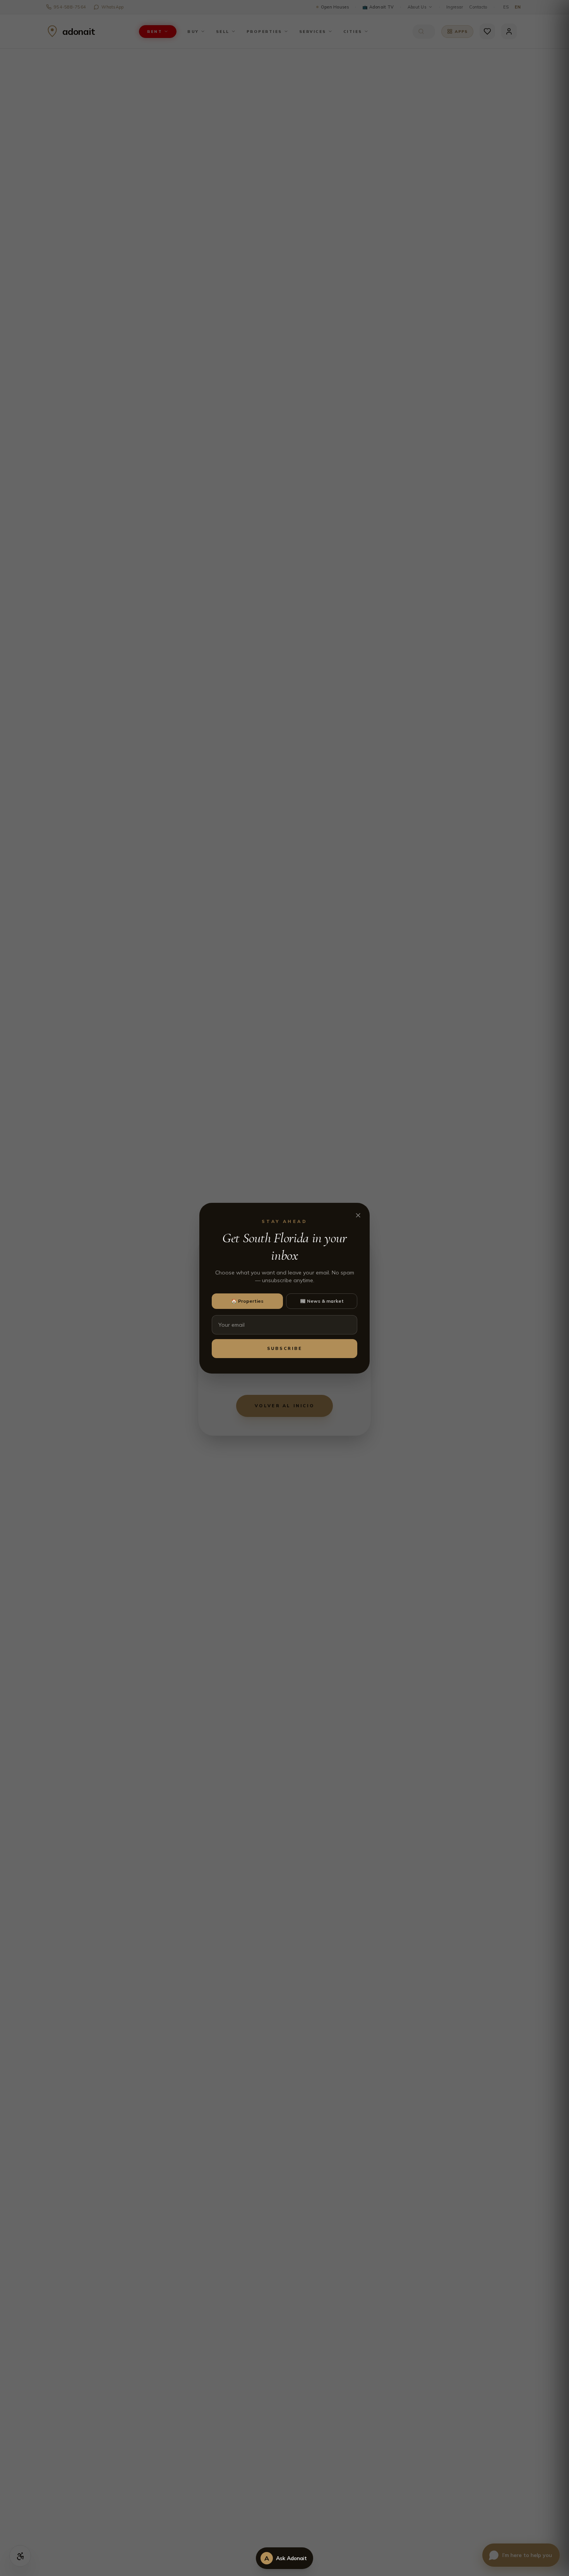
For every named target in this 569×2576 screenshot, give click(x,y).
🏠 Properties (247, 1301)
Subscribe (285, 1348)
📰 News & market (322, 1301)
